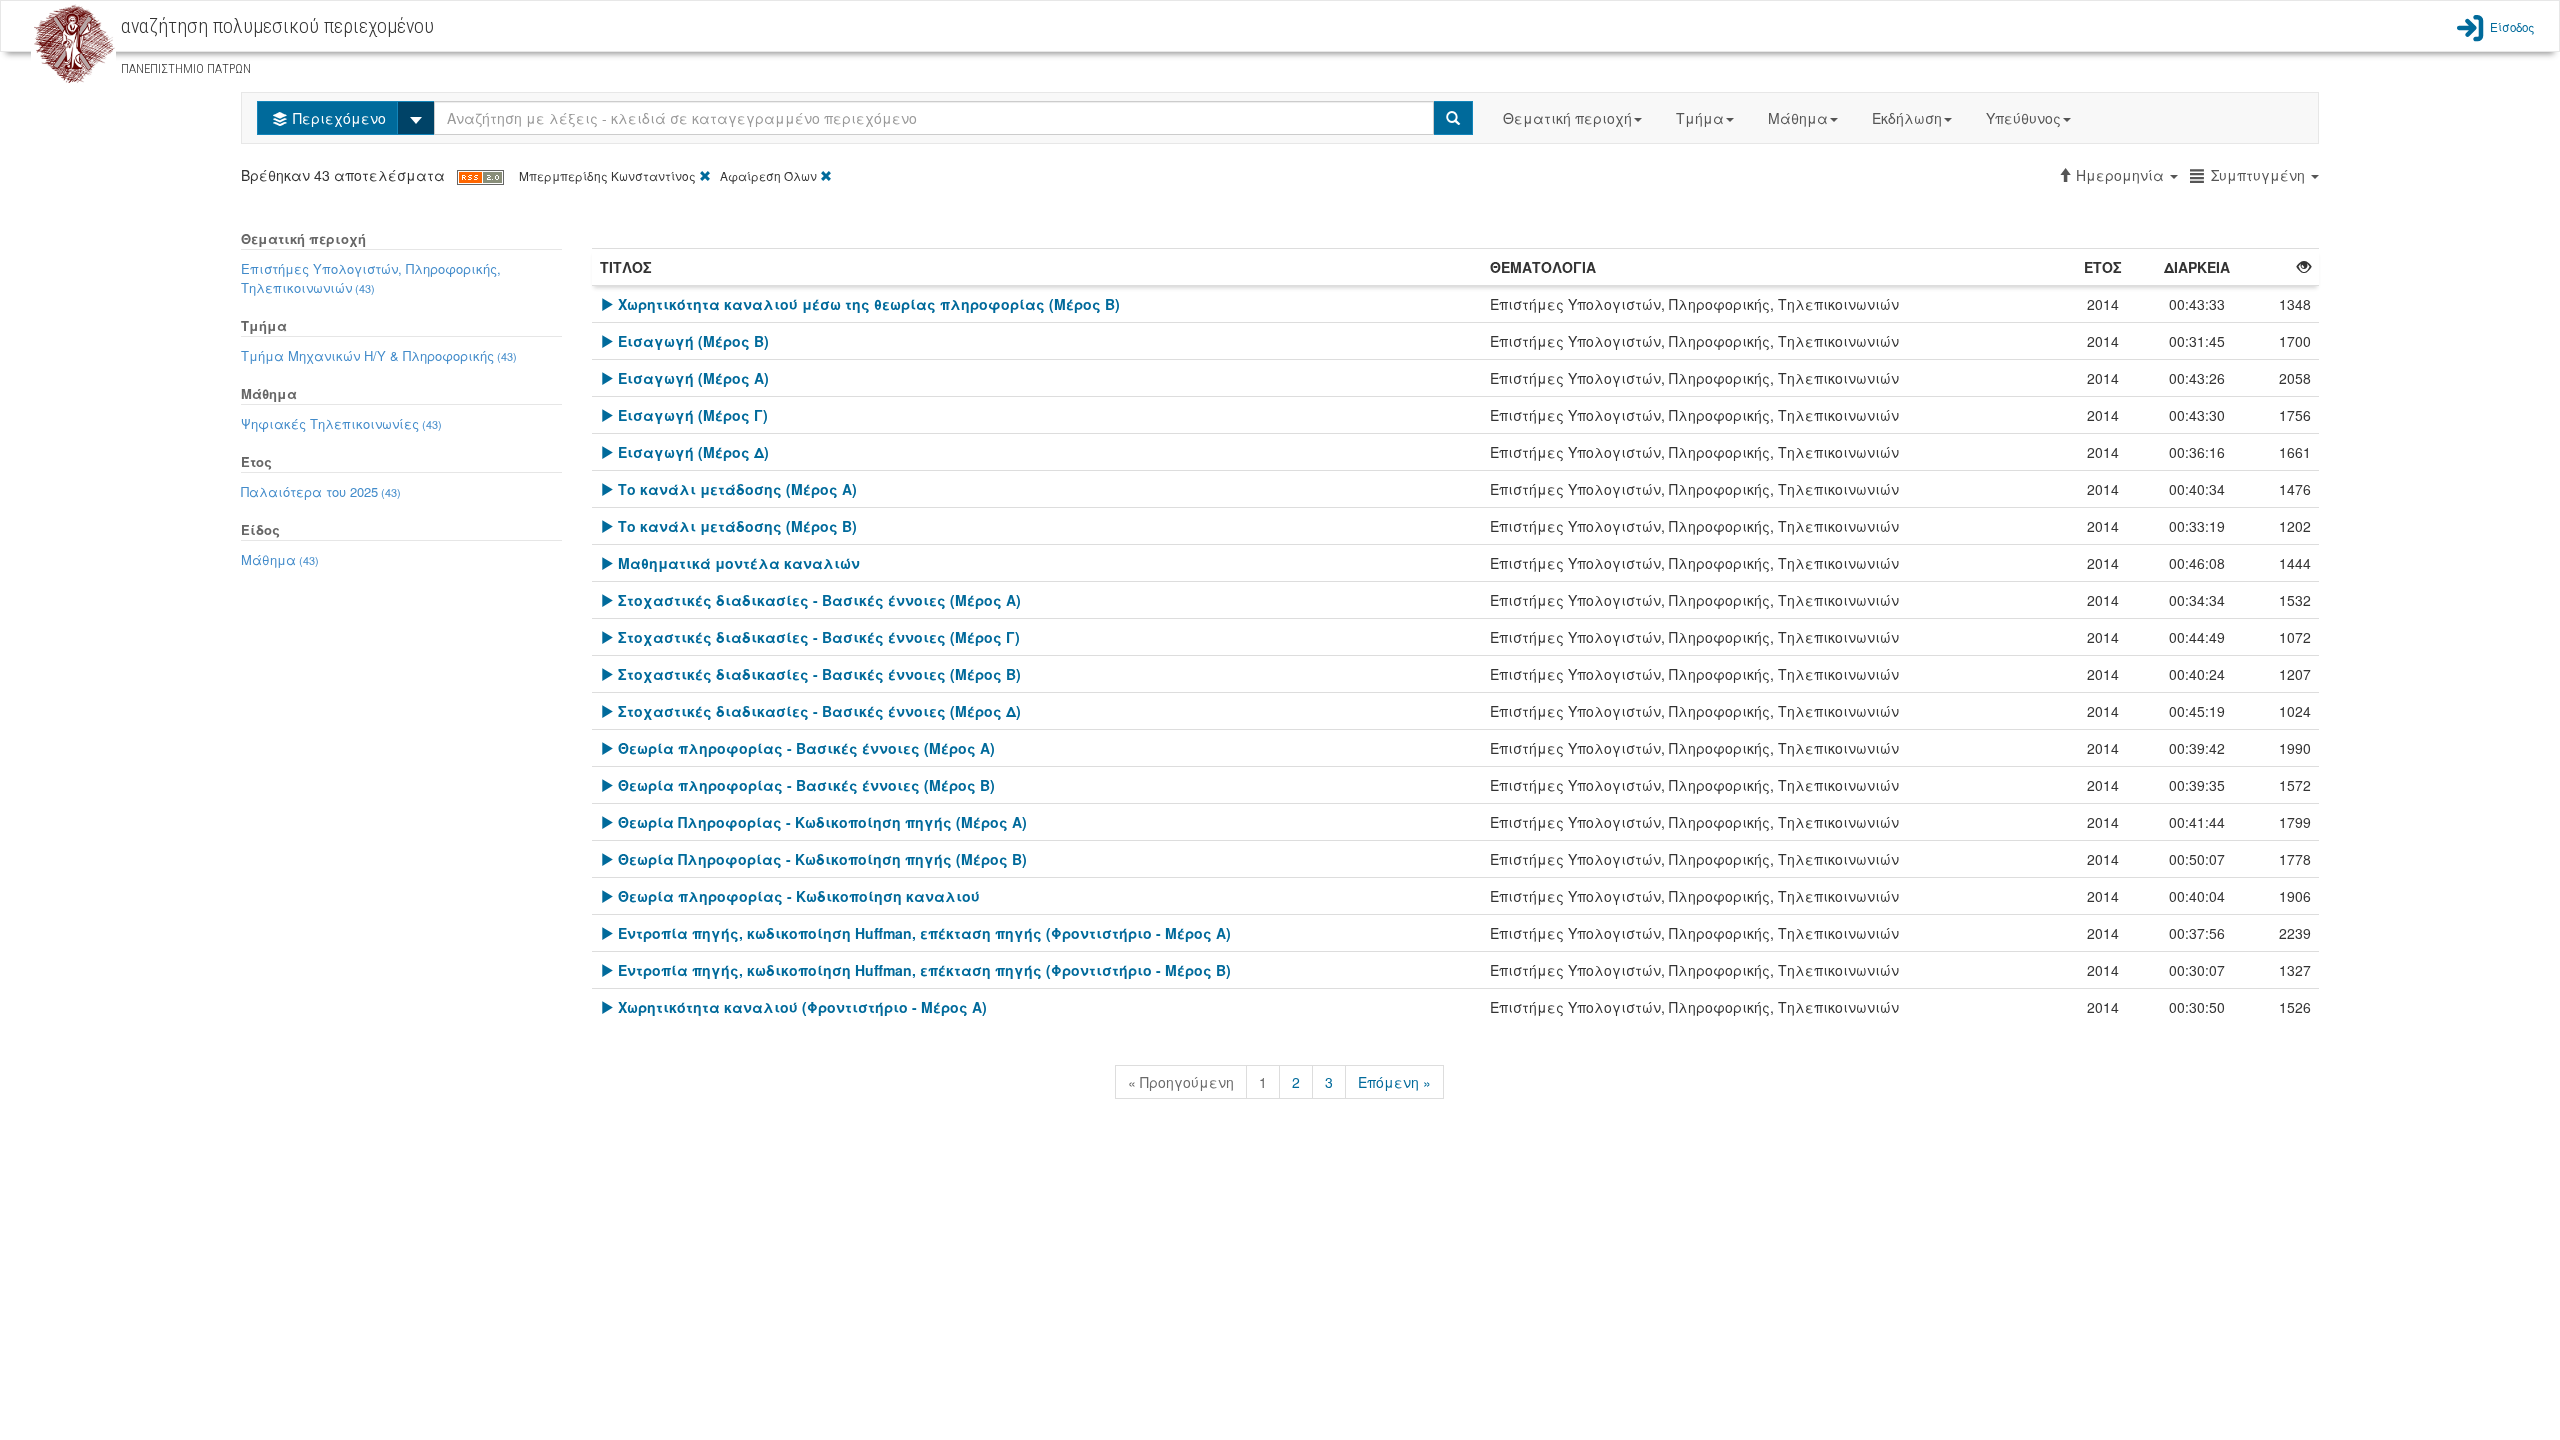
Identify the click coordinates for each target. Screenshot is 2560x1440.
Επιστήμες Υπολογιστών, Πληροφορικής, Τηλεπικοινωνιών (371, 278)
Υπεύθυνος (2023, 118)
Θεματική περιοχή (1567, 118)
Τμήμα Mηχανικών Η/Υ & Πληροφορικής (379, 355)
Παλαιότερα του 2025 (321, 491)
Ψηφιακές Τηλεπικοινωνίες (341, 423)
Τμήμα (1700, 118)
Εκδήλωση (1907, 118)
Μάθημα (1798, 118)
